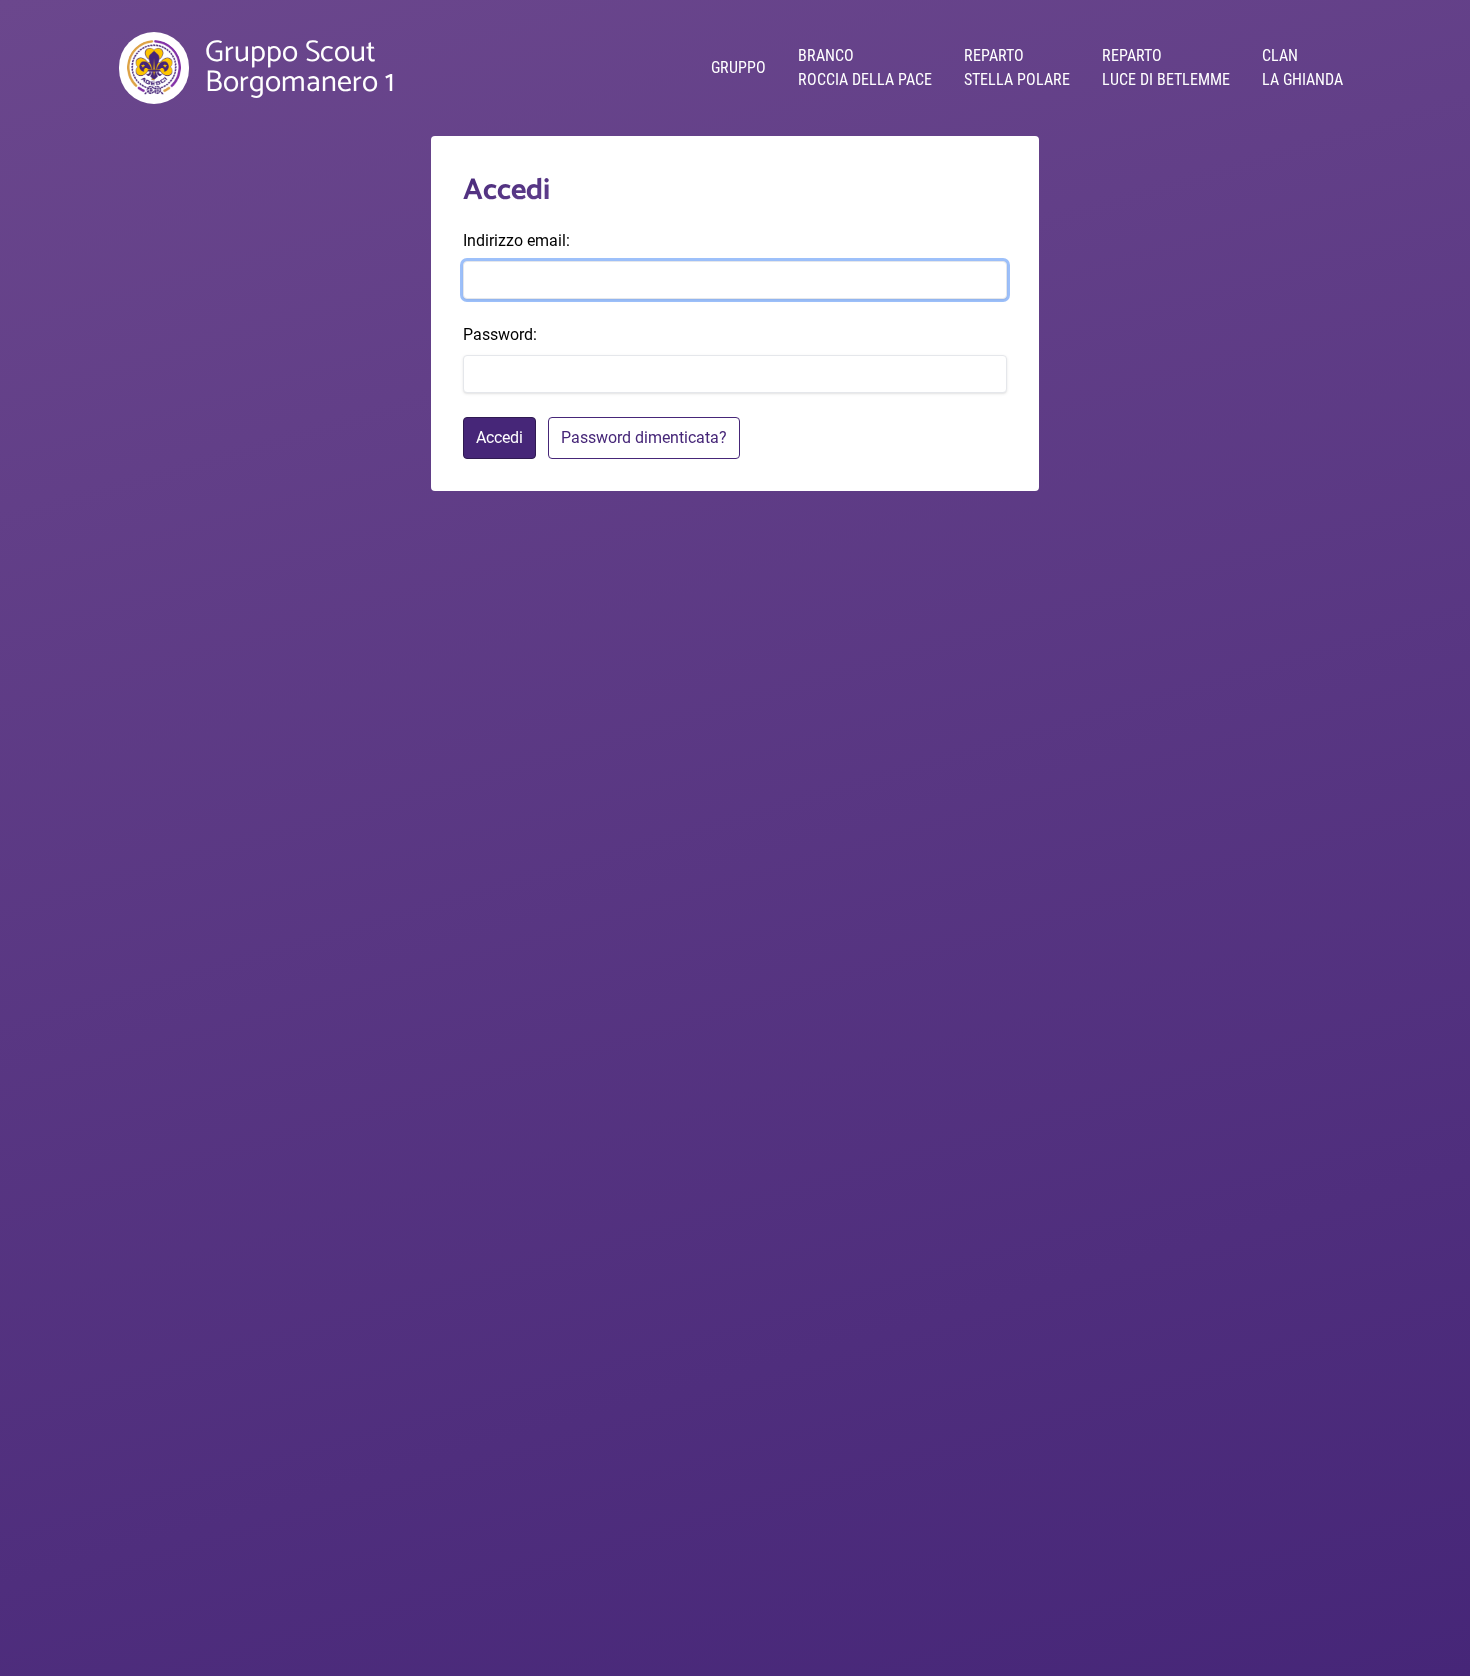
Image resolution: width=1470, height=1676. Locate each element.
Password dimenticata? (644, 437)
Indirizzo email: (516, 240)
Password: (500, 334)
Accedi (499, 437)
